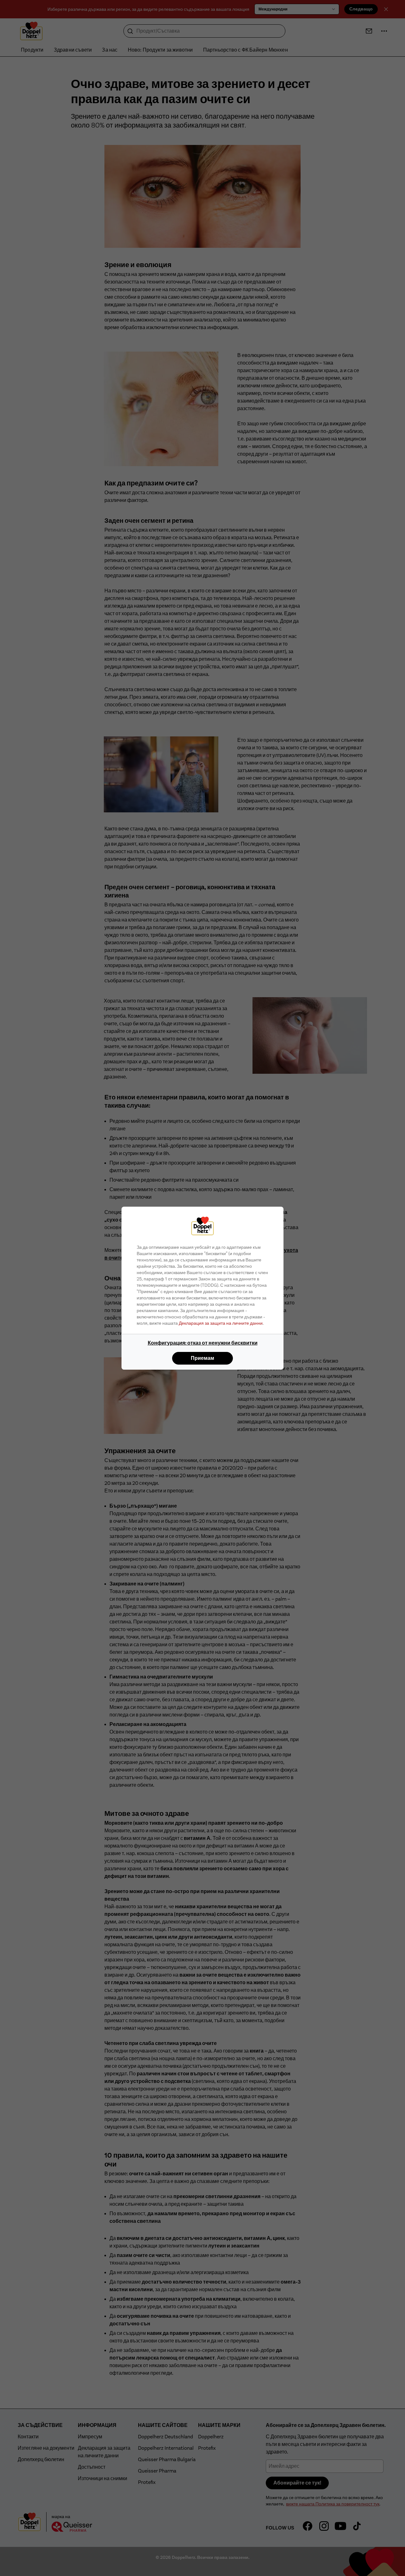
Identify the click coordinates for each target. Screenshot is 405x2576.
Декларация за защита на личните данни (221, 1323)
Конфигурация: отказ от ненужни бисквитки (203, 1343)
